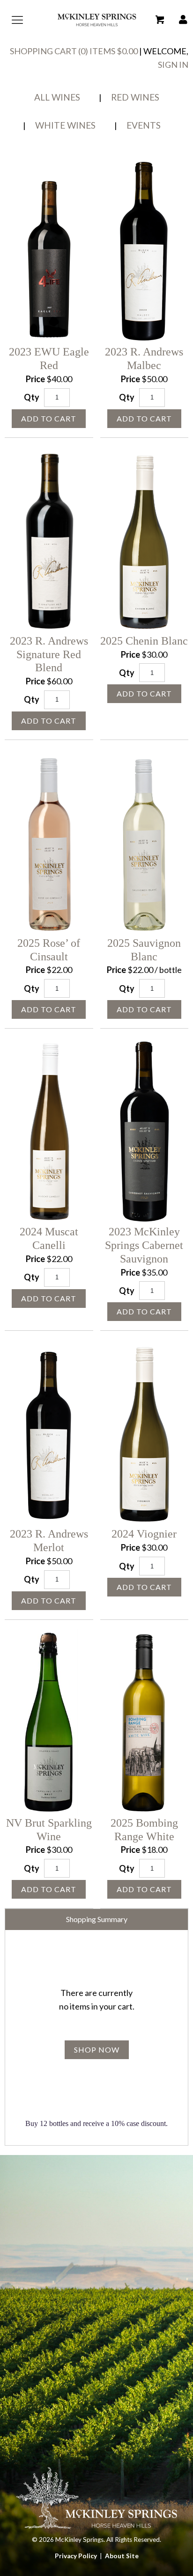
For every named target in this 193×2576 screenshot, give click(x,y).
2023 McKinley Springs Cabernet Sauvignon (144, 1245)
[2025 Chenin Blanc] (145, 541)
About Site (122, 2556)
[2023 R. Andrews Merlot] (49, 1434)
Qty (32, 397)
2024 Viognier (144, 1534)
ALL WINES (57, 97)
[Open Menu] (15, 20)
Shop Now (97, 2050)
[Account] (183, 20)
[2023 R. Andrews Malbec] (145, 252)
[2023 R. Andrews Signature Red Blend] (49, 541)
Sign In (173, 65)
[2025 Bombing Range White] (145, 1723)
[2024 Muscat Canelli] (49, 1132)
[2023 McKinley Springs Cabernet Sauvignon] (145, 1132)
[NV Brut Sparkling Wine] (49, 1723)
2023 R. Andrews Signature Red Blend (49, 654)
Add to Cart (49, 418)
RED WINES (135, 97)
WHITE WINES (65, 125)
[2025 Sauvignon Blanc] (145, 843)
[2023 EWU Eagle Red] (49, 252)
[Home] (97, 27)
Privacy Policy (76, 2556)
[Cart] (160, 20)
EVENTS (144, 125)
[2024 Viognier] (145, 1434)
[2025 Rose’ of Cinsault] (49, 843)
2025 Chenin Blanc (144, 641)
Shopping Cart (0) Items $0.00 (74, 51)
